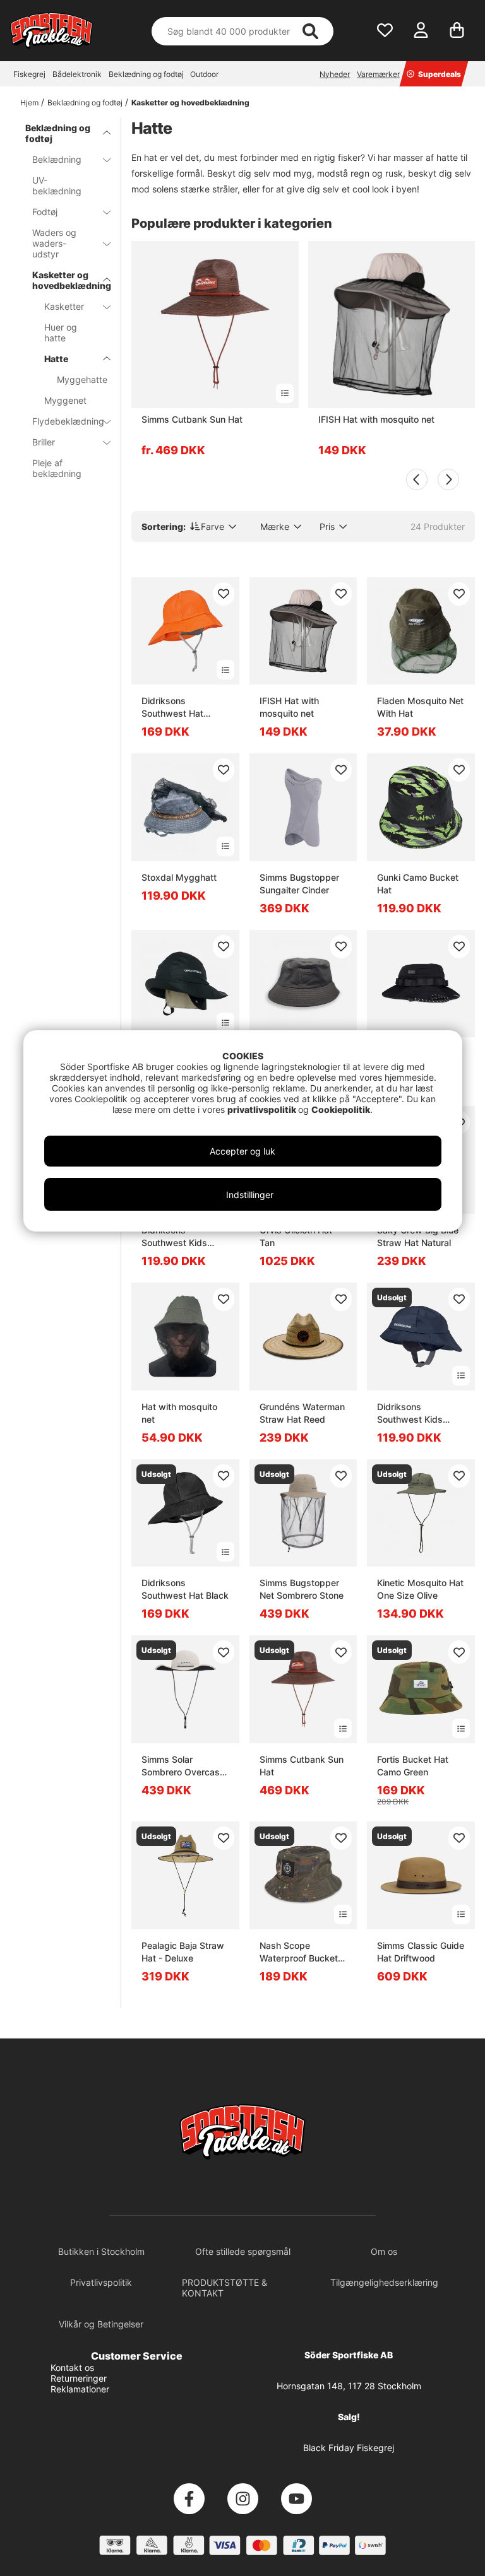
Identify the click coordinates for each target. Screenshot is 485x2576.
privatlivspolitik (263, 1109)
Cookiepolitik (341, 1109)
